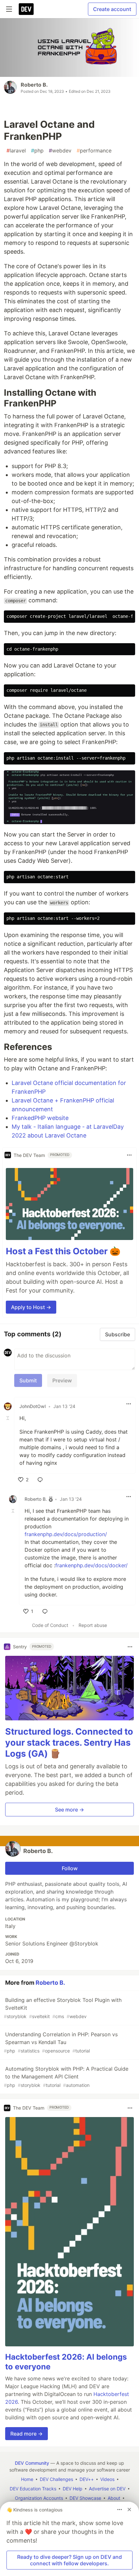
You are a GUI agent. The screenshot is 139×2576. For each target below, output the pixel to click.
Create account (112, 9)
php (37, 150)
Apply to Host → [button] (31, 1307)
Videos (107, 2479)
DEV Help (73, 2489)
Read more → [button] (27, 2434)
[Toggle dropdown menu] (129, 1155)
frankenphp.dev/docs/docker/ (91, 1565)
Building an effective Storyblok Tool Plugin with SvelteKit (63, 2008)
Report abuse (93, 1625)
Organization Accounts (39, 2498)
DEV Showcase (85, 2498)
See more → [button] (69, 1810)
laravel (16, 150)
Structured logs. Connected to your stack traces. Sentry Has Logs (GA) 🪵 (69, 1743)
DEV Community (32, 2463)
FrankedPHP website (40, 1118)
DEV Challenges (56, 2479)
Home (27, 2479)
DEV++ (87, 2479)
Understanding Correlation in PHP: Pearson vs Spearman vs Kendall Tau (61, 2042)
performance (94, 150)
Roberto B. (34, 85)
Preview (62, 1380)
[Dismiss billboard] (129, 2510)
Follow (70, 1868)
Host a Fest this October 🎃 (63, 1251)
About (114, 2498)
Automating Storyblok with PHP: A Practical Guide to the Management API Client (66, 2077)
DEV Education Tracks (33, 2489)
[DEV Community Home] (26, 9)
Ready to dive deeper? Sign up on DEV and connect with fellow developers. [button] (69, 2560)
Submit (28, 1380)
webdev (60, 150)
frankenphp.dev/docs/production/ (66, 1534)
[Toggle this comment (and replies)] (8, 1418)
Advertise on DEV (107, 2489)
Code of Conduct (50, 1625)
